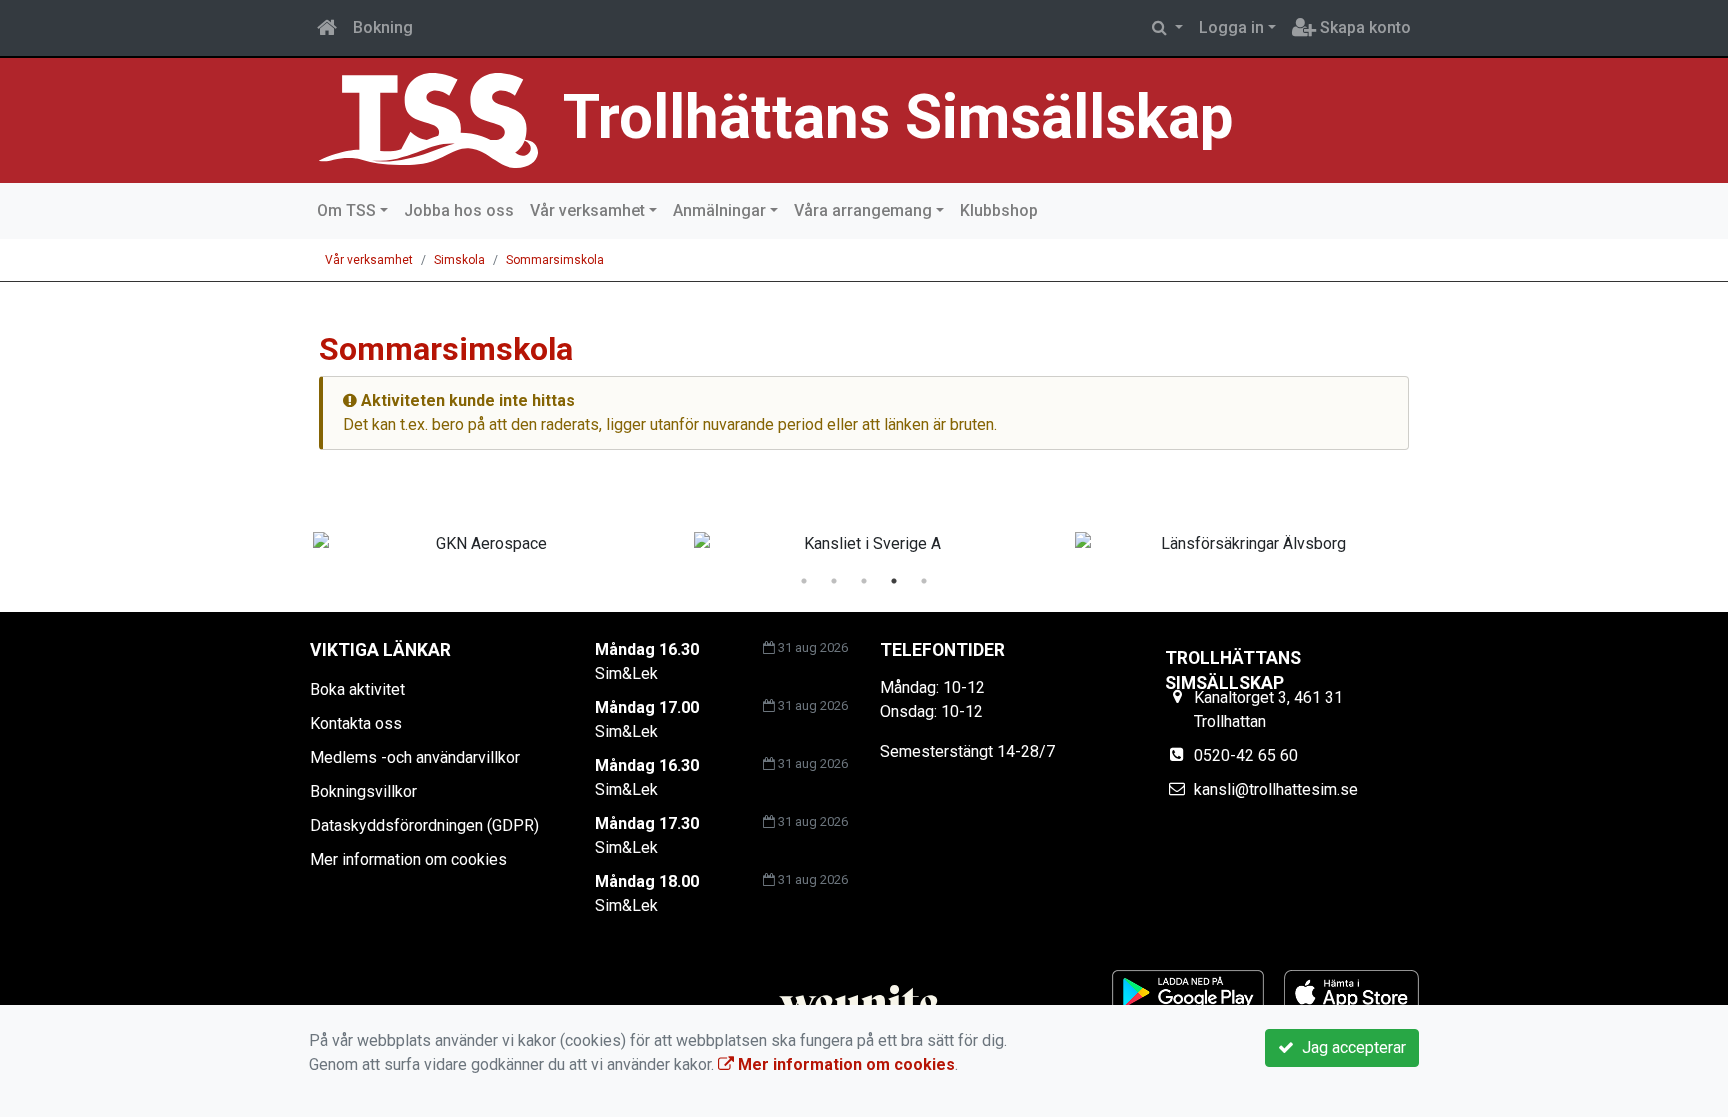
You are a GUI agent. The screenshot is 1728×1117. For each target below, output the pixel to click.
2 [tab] (834, 581)
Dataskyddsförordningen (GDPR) (424, 825)
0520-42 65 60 (1246, 755)
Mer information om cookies (408, 859)
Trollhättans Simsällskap (898, 117)
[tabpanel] (483, 544)
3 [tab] (864, 581)
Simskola (459, 260)
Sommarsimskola (555, 260)
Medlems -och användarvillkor (415, 757)
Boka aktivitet (357, 689)
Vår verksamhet (587, 210)
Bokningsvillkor (363, 791)
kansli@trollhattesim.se (1276, 789)
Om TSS (346, 210)
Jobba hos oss (459, 210)
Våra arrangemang (863, 210)
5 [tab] (924, 581)
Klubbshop (999, 210)
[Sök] (1167, 28)
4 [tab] (894, 581)
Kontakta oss (356, 723)
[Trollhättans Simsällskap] (428, 119)
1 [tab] (804, 581)
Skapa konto (1363, 27)
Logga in (1231, 27)
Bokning (383, 27)
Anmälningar (719, 210)
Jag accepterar (1350, 1047)
